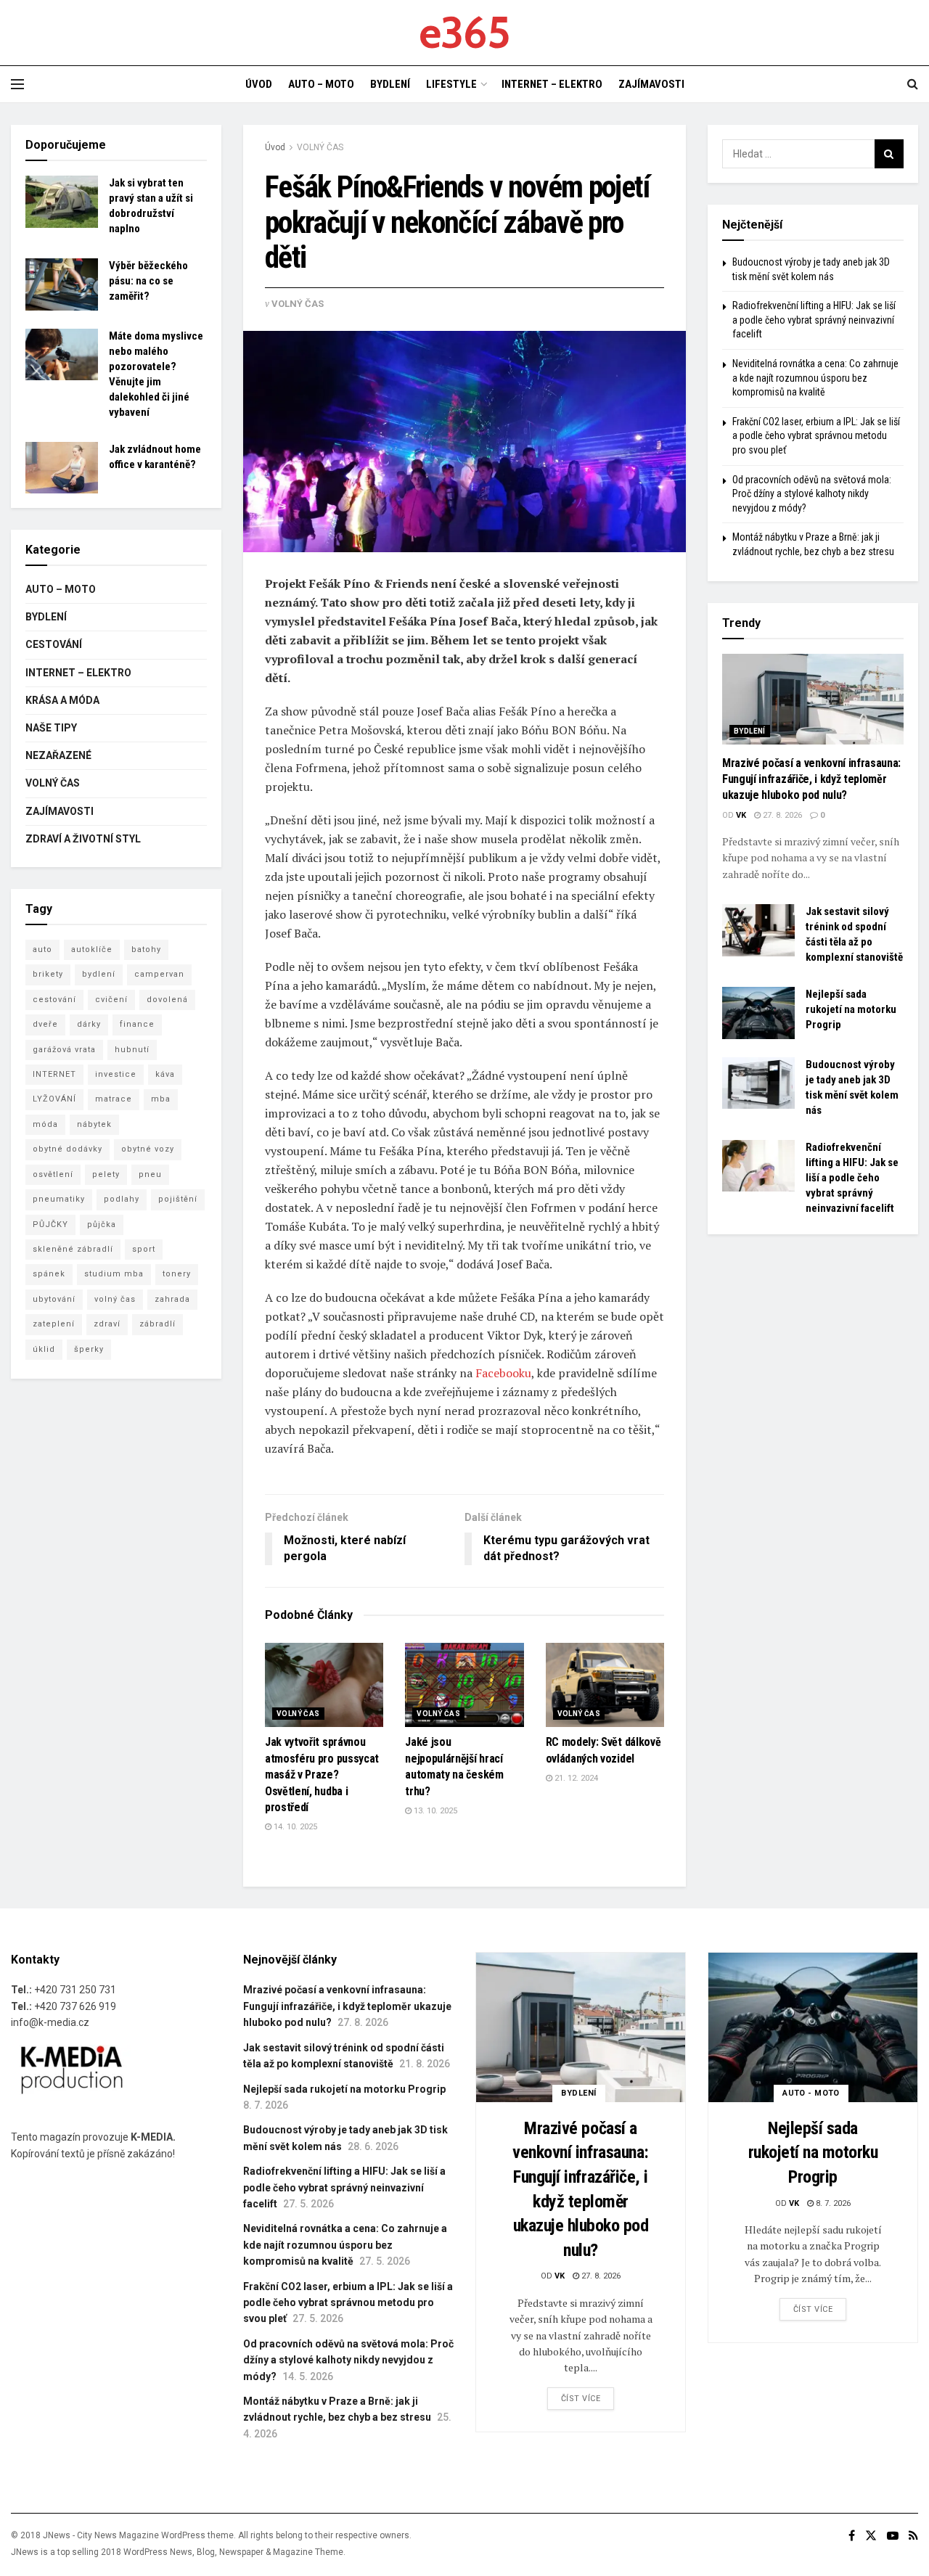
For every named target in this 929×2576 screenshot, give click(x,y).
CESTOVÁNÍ (54, 644)
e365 (464, 33)
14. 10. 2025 (294, 1827)
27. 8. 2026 (781, 815)
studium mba (114, 1274)
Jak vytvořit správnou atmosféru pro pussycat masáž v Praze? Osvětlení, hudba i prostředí (322, 1775)
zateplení (54, 1324)
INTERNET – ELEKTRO (552, 84)
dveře (45, 1024)
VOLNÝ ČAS (320, 147)
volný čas (115, 1299)
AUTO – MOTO (321, 84)
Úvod (275, 147)
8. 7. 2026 (832, 2203)
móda (45, 1124)
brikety (48, 974)
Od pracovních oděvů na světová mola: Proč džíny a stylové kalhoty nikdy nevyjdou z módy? (812, 494)
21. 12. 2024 (575, 1778)
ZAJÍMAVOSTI (651, 84)
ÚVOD (259, 84)
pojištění (178, 1199)
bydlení (99, 974)
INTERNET (54, 1074)
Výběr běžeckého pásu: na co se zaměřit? (148, 281)
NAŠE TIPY (51, 728)
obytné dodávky (67, 1149)
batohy (146, 949)
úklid (44, 1349)
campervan (159, 974)
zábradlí (157, 1324)
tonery (177, 1274)
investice (116, 1074)
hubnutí (132, 1050)
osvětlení (53, 1174)
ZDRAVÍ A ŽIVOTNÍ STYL (83, 839)
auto (42, 949)
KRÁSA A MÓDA (62, 700)
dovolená (167, 1000)
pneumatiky (59, 1199)
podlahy (122, 1199)
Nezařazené (58, 755)
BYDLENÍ (390, 84)
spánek (49, 1274)
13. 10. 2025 (434, 1811)
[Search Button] (889, 154)
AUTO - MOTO (811, 2093)
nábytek (94, 1124)
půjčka (102, 1225)
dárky (89, 1024)
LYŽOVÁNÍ (54, 1099)
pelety (106, 1174)
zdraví (107, 1324)
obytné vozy (148, 1149)
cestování (54, 1000)
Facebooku (503, 1373)
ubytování (54, 1299)
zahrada (172, 1299)
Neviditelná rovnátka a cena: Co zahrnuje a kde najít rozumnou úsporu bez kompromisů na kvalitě (815, 378)
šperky (89, 1349)
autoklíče (92, 949)
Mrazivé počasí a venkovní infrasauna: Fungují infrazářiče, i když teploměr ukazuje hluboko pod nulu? (811, 779)
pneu (150, 1174)
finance (137, 1024)
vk (741, 815)
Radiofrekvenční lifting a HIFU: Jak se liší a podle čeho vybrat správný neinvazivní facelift (814, 320)
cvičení (111, 1000)
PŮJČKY (50, 1225)
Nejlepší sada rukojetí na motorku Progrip (851, 1009)
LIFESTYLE (451, 84)
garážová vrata (64, 1050)
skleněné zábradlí (73, 1249)
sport (144, 1249)
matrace (114, 1099)
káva (165, 1074)
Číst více (581, 2399)
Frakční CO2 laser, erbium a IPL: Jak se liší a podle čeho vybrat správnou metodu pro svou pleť (816, 436)
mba (161, 1099)
